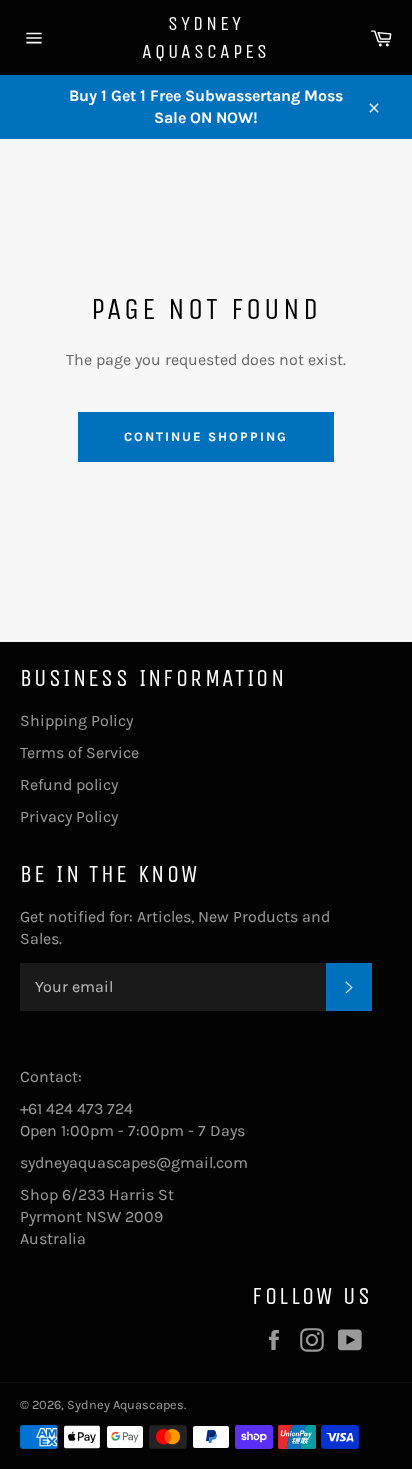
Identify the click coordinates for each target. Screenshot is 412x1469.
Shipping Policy (76, 720)
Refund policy (69, 784)
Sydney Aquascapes (206, 37)
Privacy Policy (69, 816)
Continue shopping (205, 436)
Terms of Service (79, 752)
